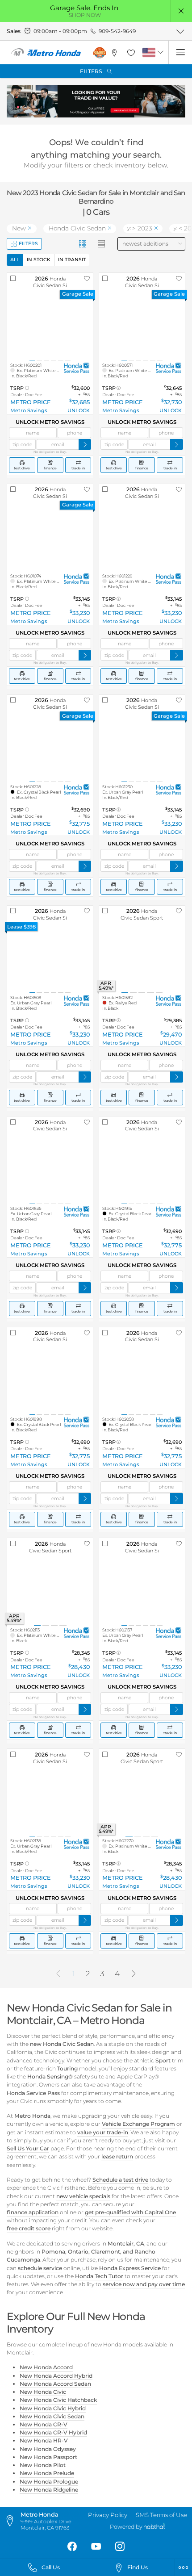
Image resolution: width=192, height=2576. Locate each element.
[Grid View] (83, 244)
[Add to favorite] (87, 279)
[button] (182, 11)
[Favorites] (131, 52)
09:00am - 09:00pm (60, 31)
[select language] (161, 52)
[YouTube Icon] (96, 2547)
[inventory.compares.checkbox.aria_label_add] (13, 279)
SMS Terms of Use (161, 2515)
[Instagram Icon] (120, 2547)
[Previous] (58, 1974)
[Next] (134, 1974)
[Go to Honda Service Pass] (77, 368)
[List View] (102, 244)
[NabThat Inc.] (154, 2527)
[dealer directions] (12, 2521)
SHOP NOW (85, 15)
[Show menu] (180, 52)
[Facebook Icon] (72, 2547)
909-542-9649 (117, 31)
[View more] (180, 31)
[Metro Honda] (46, 53)
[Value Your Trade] (96, 101)
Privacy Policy (108, 2515)
